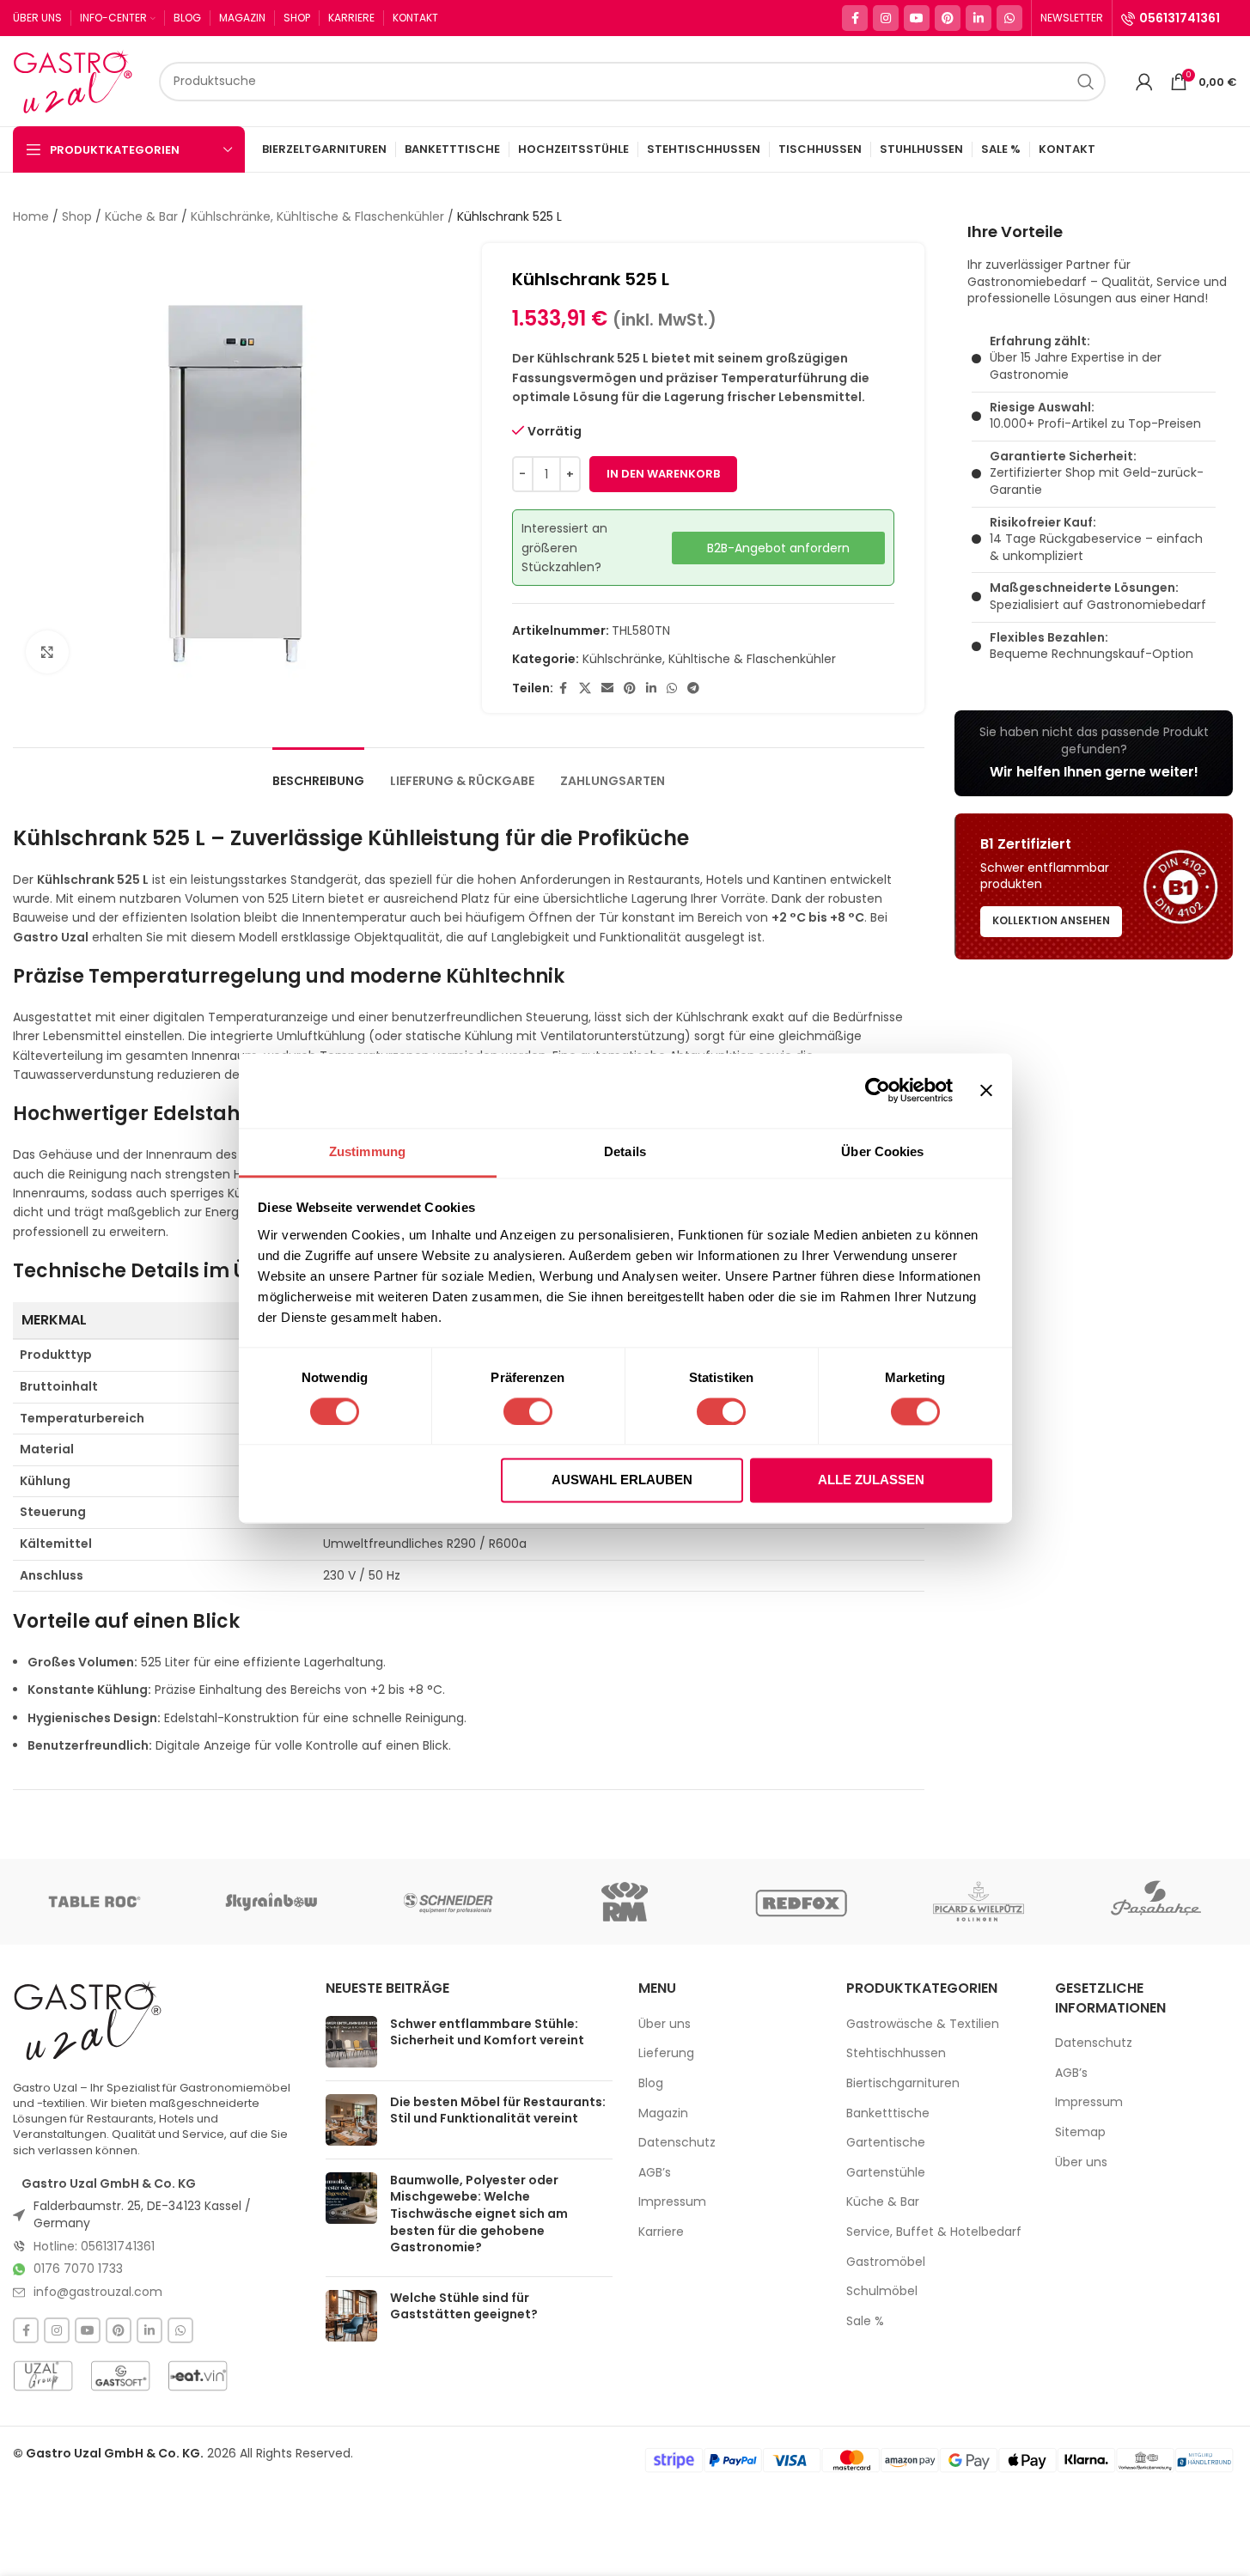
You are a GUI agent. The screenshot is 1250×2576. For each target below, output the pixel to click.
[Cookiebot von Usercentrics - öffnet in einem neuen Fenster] (878, 1090)
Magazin (663, 2113)
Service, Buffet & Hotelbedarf (934, 2232)
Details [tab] (625, 1151)
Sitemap (1080, 2132)
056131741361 (1180, 18)
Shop (77, 216)
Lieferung (666, 2053)
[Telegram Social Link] (693, 688)
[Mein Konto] (1144, 82)
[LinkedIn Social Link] (979, 18)
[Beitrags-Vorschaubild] (351, 2042)
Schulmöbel (882, 2291)
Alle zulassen (871, 1480)
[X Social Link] (585, 688)
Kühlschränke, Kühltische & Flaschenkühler (317, 216)
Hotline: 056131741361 (94, 2246)
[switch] (528, 1411)
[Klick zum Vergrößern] (47, 652)
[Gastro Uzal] (88, 2020)
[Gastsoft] (120, 2376)
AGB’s (655, 2173)
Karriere (661, 2232)
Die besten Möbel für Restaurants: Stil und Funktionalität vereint (498, 2110)
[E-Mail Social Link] (607, 688)
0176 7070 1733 (78, 2268)
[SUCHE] (1086, 82)
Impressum (672, 2202)
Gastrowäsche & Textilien (923, 2024)
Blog (651, 2083)
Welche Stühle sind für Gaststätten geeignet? (464, 2306)
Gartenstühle (886, 2173)
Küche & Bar (141, 216)
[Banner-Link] (1094, 753)
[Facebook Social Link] (855, 18)
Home (31, 216)
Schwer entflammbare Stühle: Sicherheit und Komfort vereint (487, 2032)
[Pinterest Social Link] (948, 18)
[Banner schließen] (986, 1090)
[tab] (318, 773)
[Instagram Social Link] (886, 18)
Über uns (665, 2024)
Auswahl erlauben (622, 1480)
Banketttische (888, 2113)
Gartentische (886, 2143)
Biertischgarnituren (903, 2083)
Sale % (865, 2321)
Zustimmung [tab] (367, 1151)
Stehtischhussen (896, 2053)
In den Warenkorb (663, 474)
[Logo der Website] (77, 80)
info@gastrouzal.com (98, 2292)
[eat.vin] (198, 2376)
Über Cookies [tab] (882, 1151)
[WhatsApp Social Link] (1009, 18)
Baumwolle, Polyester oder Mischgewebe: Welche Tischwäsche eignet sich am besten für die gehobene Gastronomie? (479, 2214)
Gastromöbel (886, 2262)
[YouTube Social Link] (917, 18)
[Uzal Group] (43, 2376)
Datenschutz (677, 2143)
